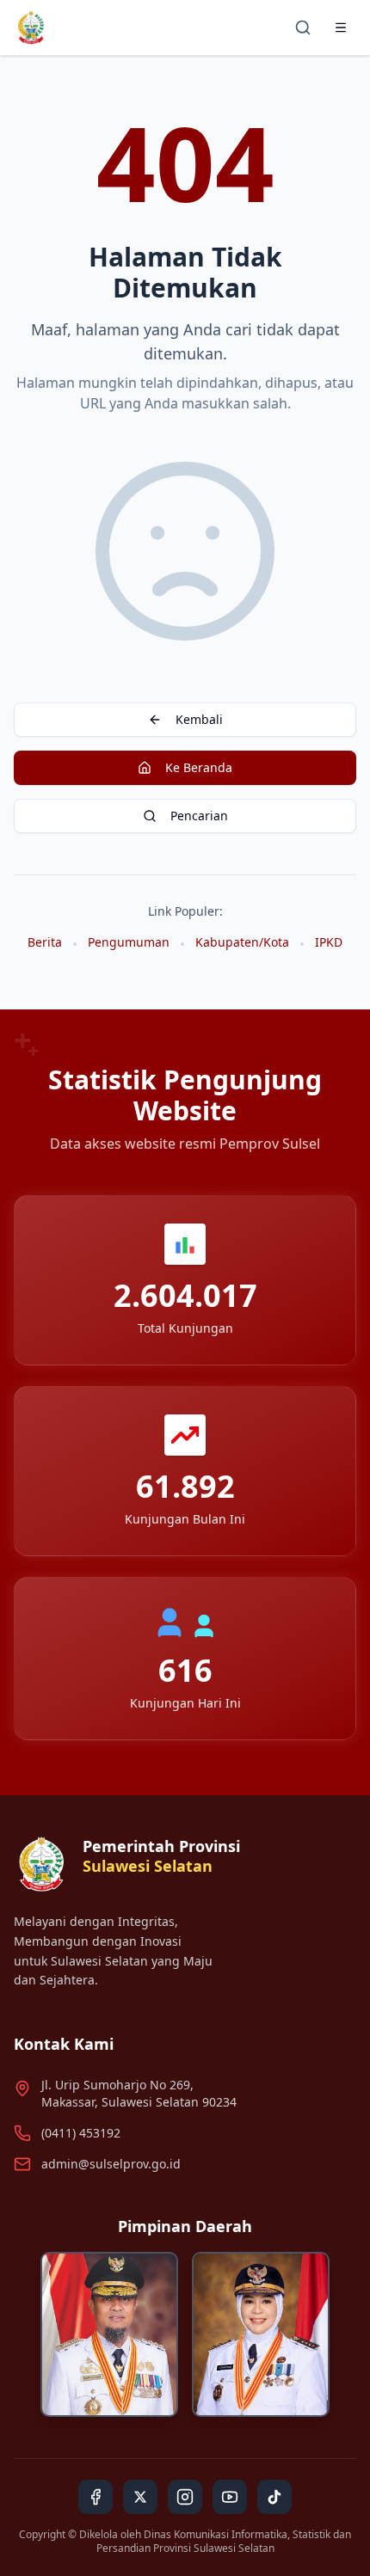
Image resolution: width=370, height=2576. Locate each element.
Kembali (199, 719)
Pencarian (199, 816)
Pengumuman (129, 942)
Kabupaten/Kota (242, 942)
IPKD (329, 942)
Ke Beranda (199, 767)
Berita (45, 942)
